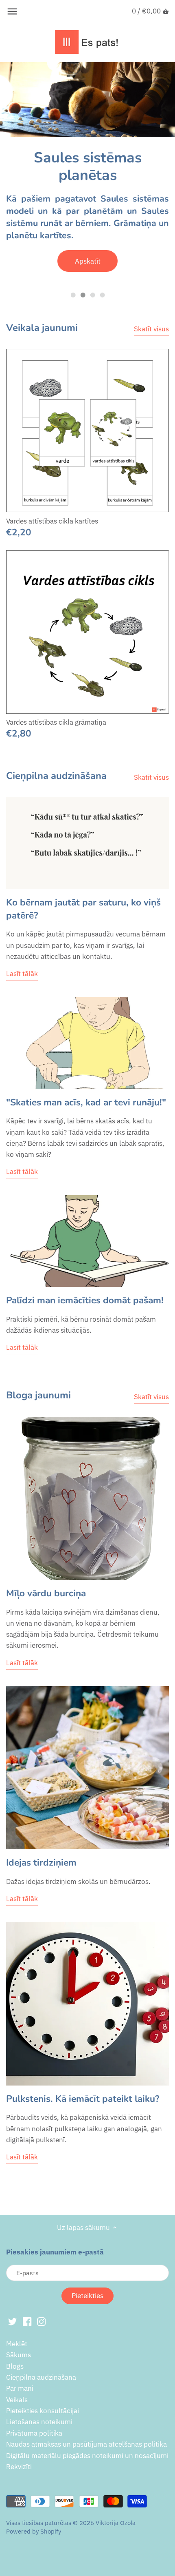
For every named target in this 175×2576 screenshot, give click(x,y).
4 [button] (102, 295)
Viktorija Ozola (116, 2523)
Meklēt (17, 2344)
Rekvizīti (19, 2467)
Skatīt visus (151, 329)
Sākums (19, 2355)
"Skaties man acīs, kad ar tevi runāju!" (86, 1102)
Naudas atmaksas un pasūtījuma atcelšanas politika (86, 2444)
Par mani (20, 2388)
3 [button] (92, 295)
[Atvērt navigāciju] (12, 11)
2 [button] (83, 295)
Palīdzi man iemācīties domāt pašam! (85, 1300)
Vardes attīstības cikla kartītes (52, 521)
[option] (87, 173)
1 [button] (73, 295)
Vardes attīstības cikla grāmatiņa (56, 722)
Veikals (17, 2400)
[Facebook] (27, 2321)
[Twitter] (12, 2321)
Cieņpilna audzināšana (56, 776)
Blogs (15, 2366)
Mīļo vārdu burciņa (46, 1593)
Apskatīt (88, 261)
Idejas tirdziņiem (41, 1863)
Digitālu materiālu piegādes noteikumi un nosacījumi (87, 2456)
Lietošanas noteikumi (39, 2422)
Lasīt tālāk (22, 974)
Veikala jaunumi (42, 328)
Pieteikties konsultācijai (43, 2411)
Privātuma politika (34, 2433)
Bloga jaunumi (38, 1395)
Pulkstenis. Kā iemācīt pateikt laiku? (83, 2099)
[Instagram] (41, 2321)
